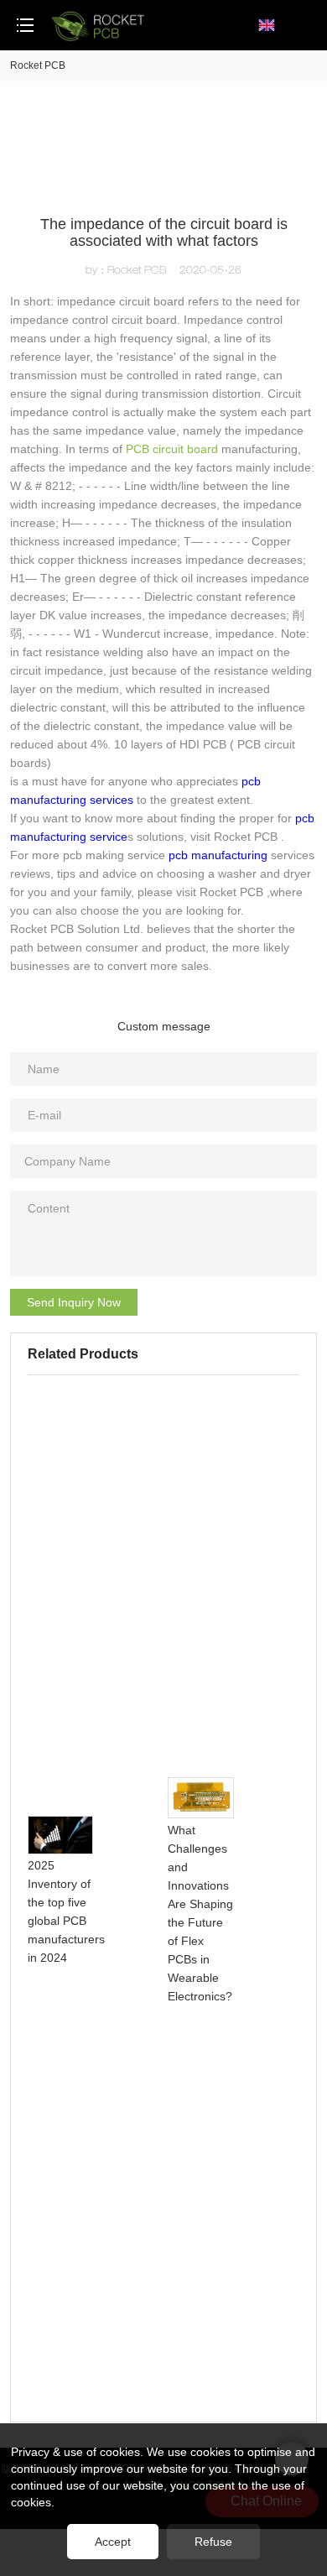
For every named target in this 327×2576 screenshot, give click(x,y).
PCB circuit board (172, 449)
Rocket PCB (38, 65)
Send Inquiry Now (74, 1302)
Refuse (213, 2542)
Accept (113, 2542)
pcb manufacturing (218, 855)
